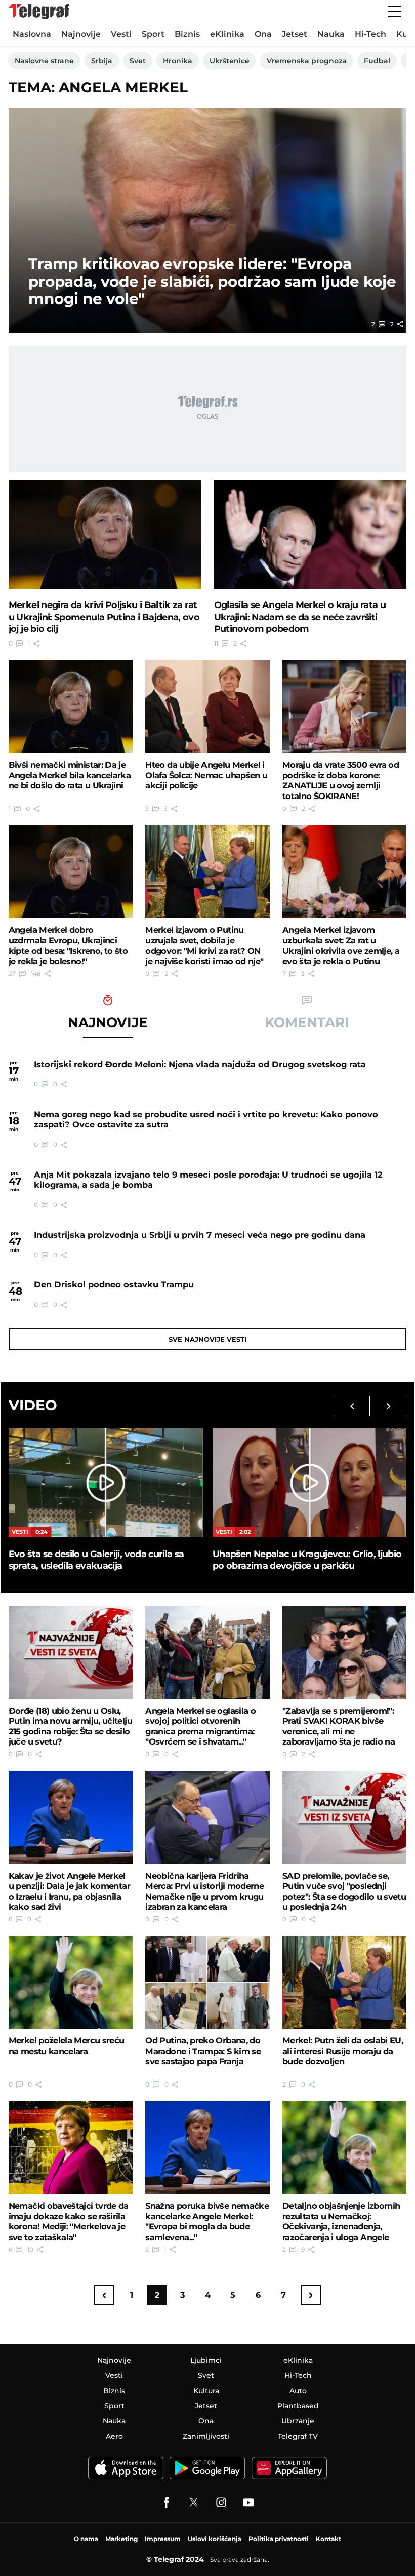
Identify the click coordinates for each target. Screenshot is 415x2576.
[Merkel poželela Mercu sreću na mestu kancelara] (71, 1983)
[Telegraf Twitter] (194, 2503)
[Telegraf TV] (248, 2503)
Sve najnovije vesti (207, 1339)
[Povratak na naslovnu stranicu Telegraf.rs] (39, 12)
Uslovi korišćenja (215, 2539)
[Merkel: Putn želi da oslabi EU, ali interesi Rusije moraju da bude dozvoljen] (344, 1983)
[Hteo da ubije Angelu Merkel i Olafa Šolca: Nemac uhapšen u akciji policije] (207, 706)
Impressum (163, 2539)
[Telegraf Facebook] (167, 2503)
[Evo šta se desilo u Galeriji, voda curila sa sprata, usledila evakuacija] (106, 1483)
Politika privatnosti (279, 2539)
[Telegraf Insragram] (221, 2503)
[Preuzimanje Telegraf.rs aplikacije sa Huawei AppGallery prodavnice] (289, 2468)
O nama (86, 2539)
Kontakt (328, 2539)
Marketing (121, 2539)
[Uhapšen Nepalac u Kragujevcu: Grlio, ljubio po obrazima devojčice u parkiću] (309, 1483)
